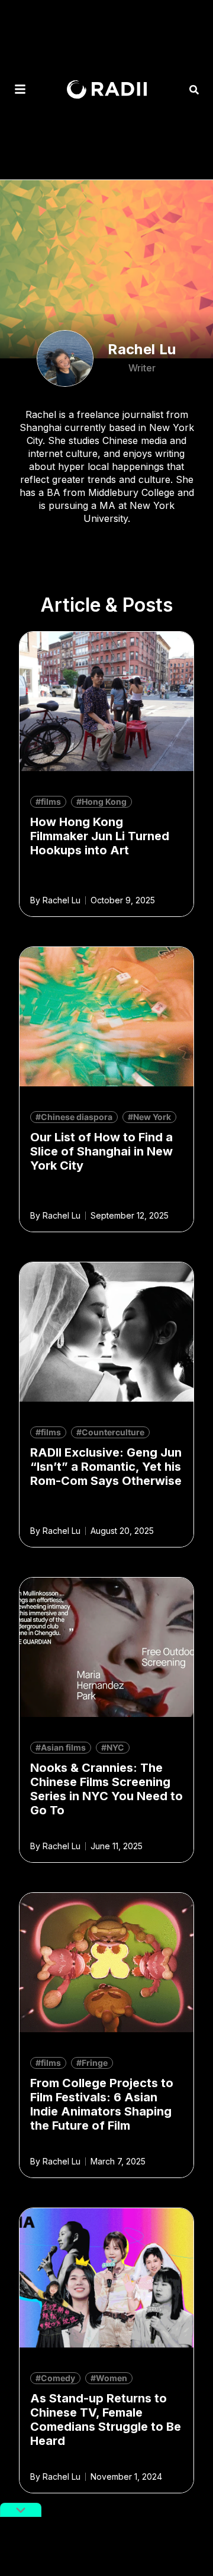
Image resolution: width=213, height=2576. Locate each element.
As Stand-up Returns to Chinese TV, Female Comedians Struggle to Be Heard (106, 2420)
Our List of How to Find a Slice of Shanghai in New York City (101, 1151)
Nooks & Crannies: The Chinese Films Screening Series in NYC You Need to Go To (106, 1789)
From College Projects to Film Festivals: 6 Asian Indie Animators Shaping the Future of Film (102, 2104)
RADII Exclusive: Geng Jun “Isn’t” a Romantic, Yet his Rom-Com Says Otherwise (106, 1467)
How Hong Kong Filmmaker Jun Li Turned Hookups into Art (100, 836)
